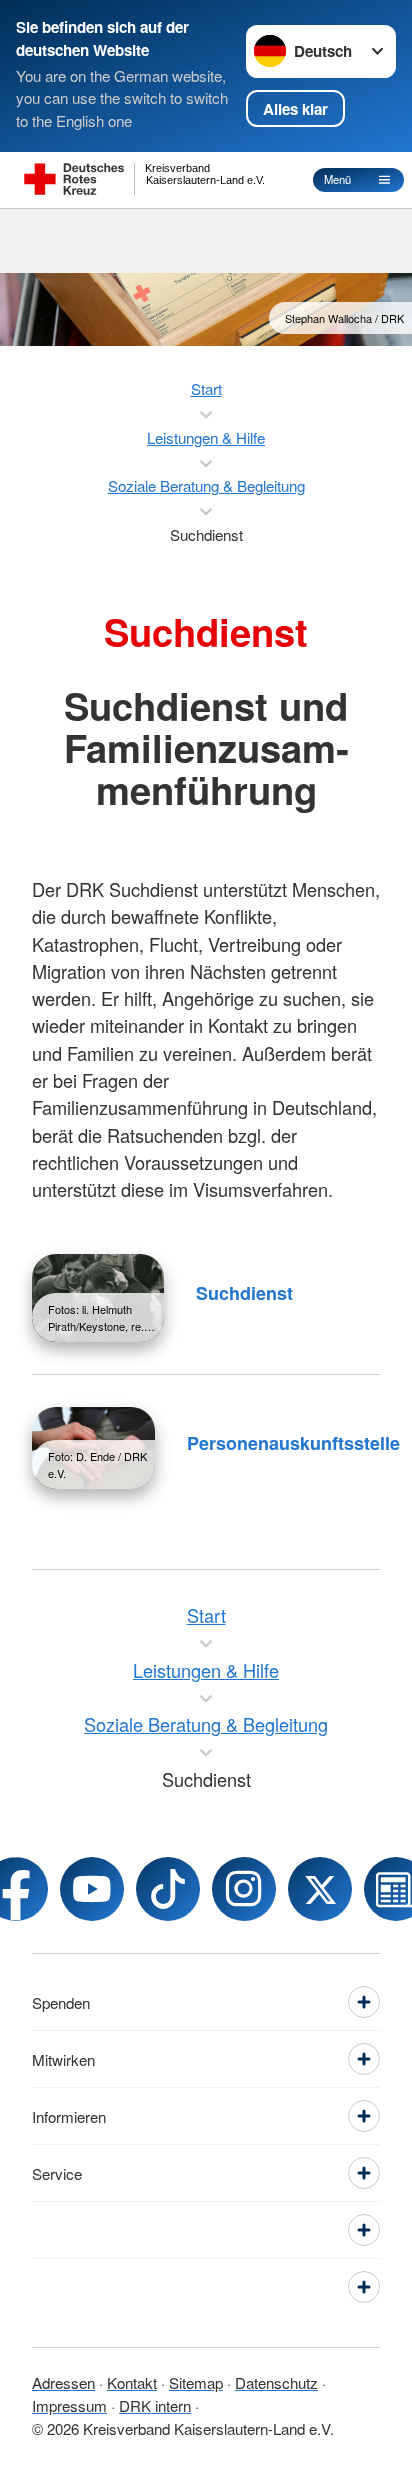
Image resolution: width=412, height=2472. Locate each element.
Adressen (63, 2382)
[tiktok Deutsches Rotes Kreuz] (168, 1889)
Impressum (69, 2405)
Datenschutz (276, 2382)
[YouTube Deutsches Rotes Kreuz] (92, 1889)
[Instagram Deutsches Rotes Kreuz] (244, 1889)
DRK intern (155, 2405)
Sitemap (196, 2382)
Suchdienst (244, 1293)
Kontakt (132, 2382)
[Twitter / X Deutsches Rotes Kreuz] (320, 1889)
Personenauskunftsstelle (293, 1443)
